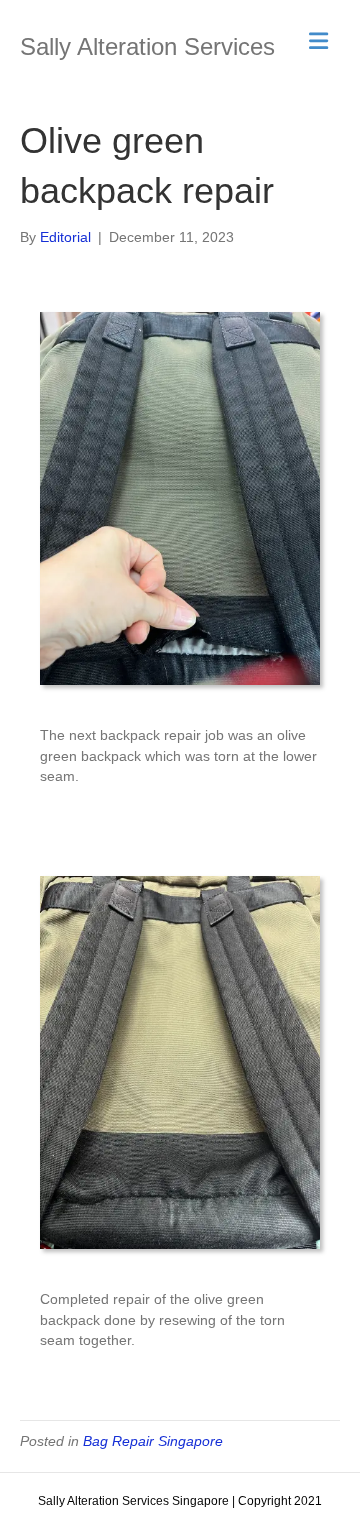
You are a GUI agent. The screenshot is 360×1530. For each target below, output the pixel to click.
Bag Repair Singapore (153, 1441)
